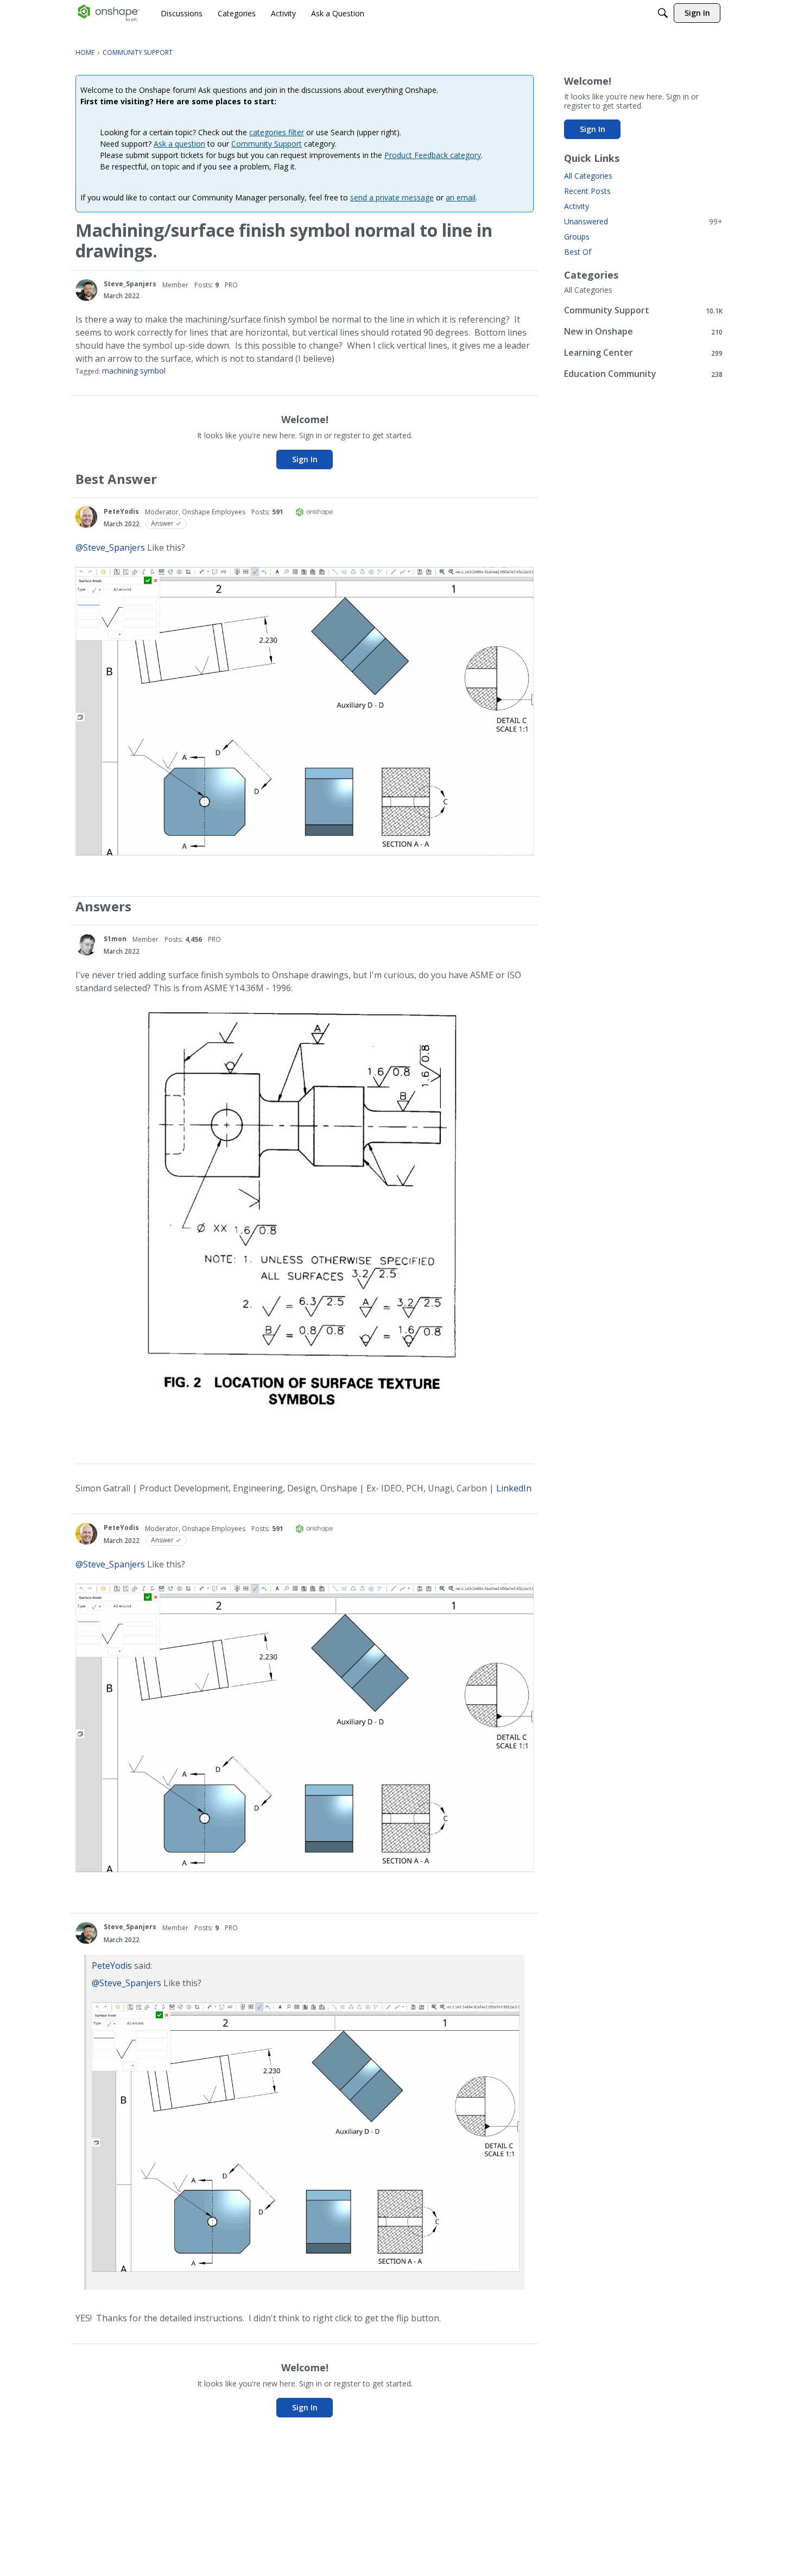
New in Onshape (643, 332)
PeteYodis (121, 511)
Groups (577, 237)
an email (461, 197)
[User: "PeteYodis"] (86, 517)
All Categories (588, 176)
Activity (577, 206)
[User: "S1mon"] (86, 944)
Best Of (578, 252)
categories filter (277, 132)
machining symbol (134, 371)
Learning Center (643, 353)
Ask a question (179, 144)
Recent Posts (587, 191)
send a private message (392, 197)
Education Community (643, 374)
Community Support (267, 144)
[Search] (663, 13)
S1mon (115, 939)
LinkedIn (514, 1488)
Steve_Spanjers (130, 284)
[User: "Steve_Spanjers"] (86, 290)
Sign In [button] (305, 459)
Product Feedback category (433, 155)
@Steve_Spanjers (110, 547)
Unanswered (643, 221)
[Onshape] (109, 13)
